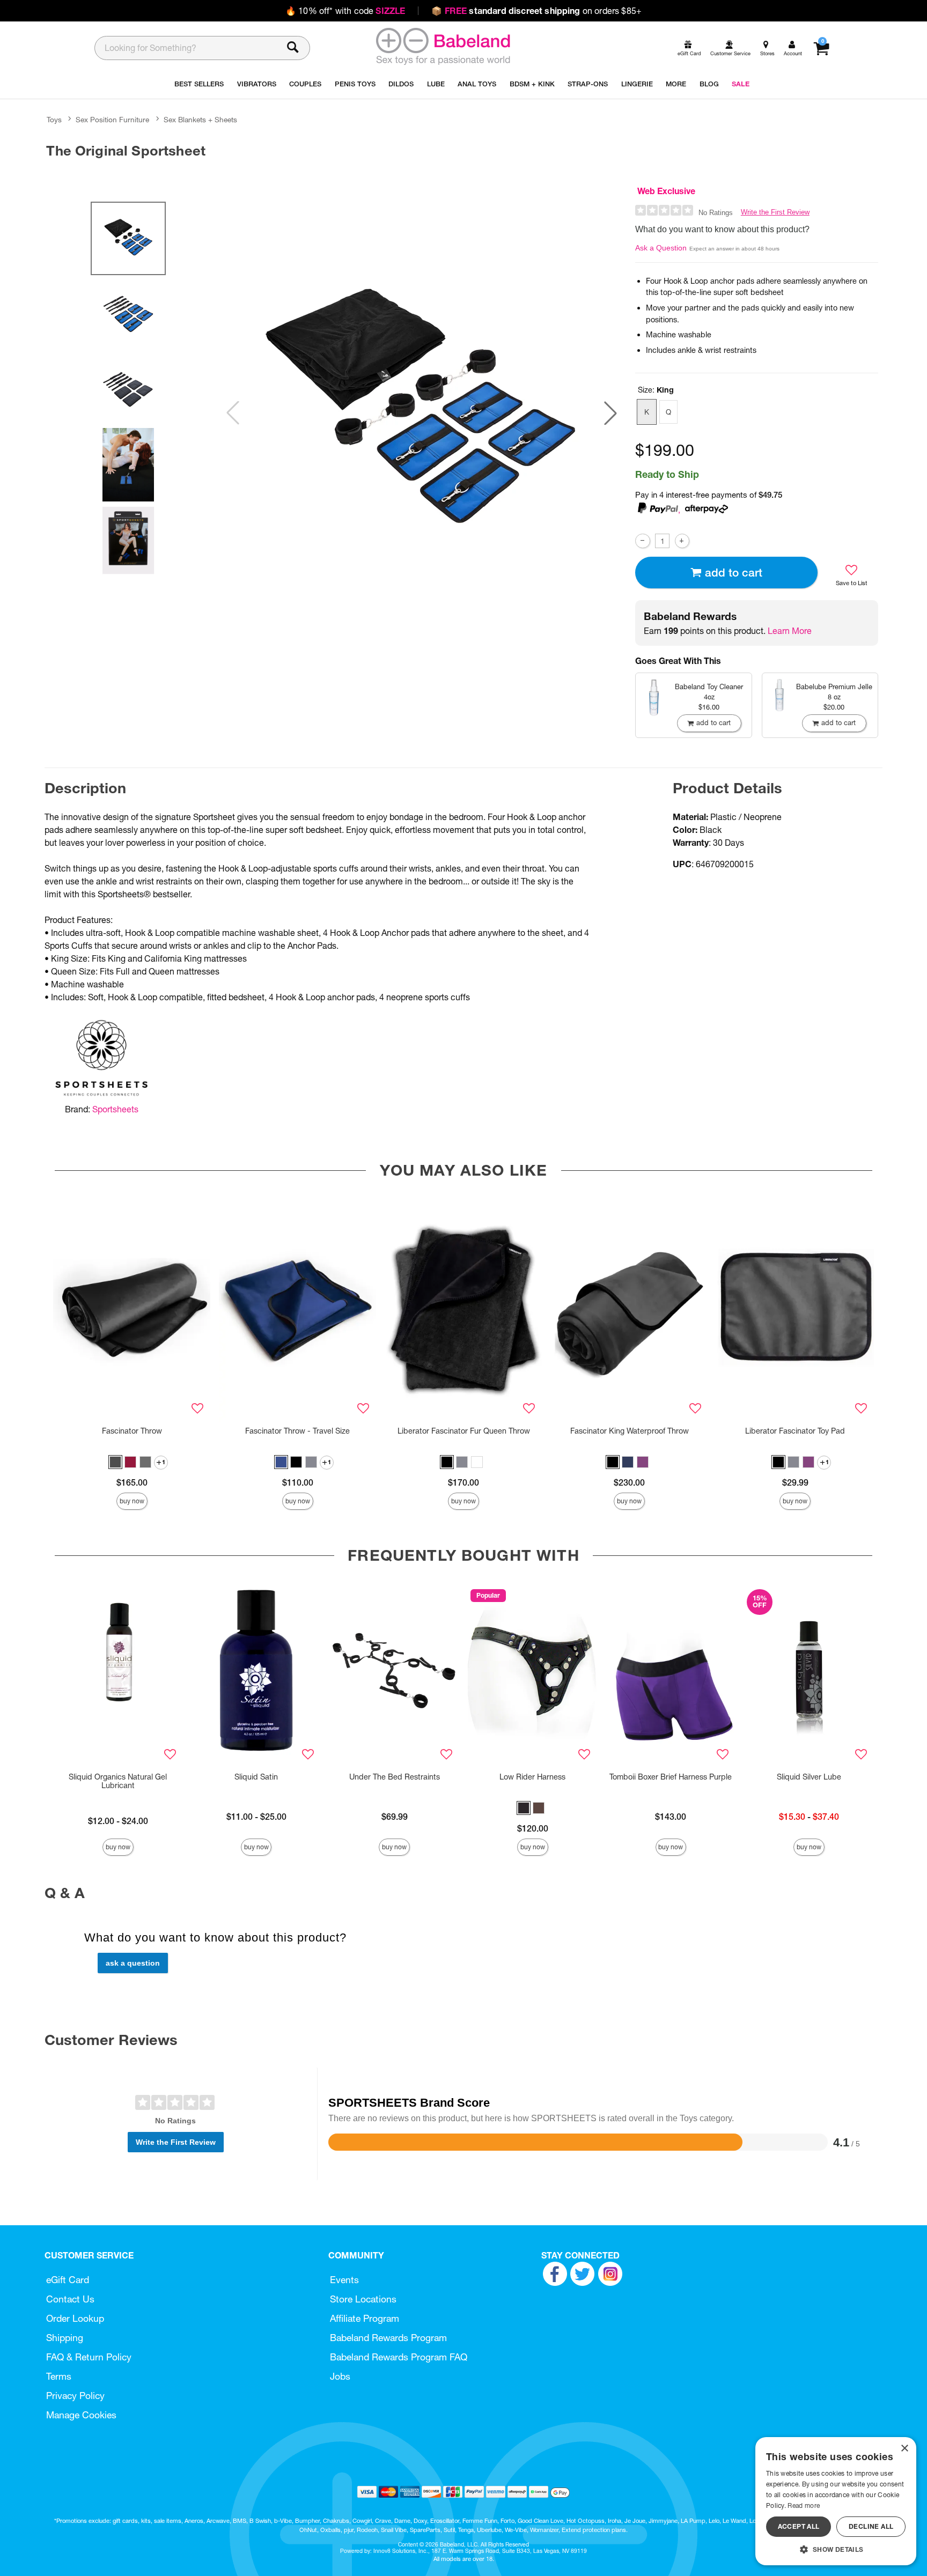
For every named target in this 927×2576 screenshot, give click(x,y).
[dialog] (836, 2501)
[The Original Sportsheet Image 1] (422, 413)
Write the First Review (775, 212)
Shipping (65, 2338)
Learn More (790, 631)
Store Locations (363, 2299)
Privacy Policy (75, 2396)
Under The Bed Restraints (395, 1777)
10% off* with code (345, 11)
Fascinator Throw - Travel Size (297, 1431)
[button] (610, 413)
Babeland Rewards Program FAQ (399, 2357)
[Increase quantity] (682, 541)
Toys (54, 120)
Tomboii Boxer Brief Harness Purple (671, 1777)
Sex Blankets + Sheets (200, 120)
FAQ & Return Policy (89, 2357)
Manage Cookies (81, 2415)
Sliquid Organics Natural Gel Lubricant (118, 1781)
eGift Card (68, 2280)
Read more (804, 2505)
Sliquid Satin (256, 1777)
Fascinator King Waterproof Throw (630, 1431)
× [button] (904, 2449)
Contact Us (70, 2299)
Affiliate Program (365, 2318)
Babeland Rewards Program (388, 2338)
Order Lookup (75, 2318)
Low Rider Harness (532, 1777)
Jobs (340, 2376)
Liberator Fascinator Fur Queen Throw (464, 1431)
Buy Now (132, 1501)
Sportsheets (115, 1109)
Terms (59, 2376)
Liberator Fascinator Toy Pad (795, 1431)
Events (344, 2280)
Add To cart (734, 573)
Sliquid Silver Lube (809, 1777)
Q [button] (668, 412)
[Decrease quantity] (642, 541)
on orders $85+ (536, 11)
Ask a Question (661, 248)
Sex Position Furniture (112, 120)
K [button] (647, 412)
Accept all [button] (799, 2526)
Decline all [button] (871, 2526)
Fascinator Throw (132, 1431)
